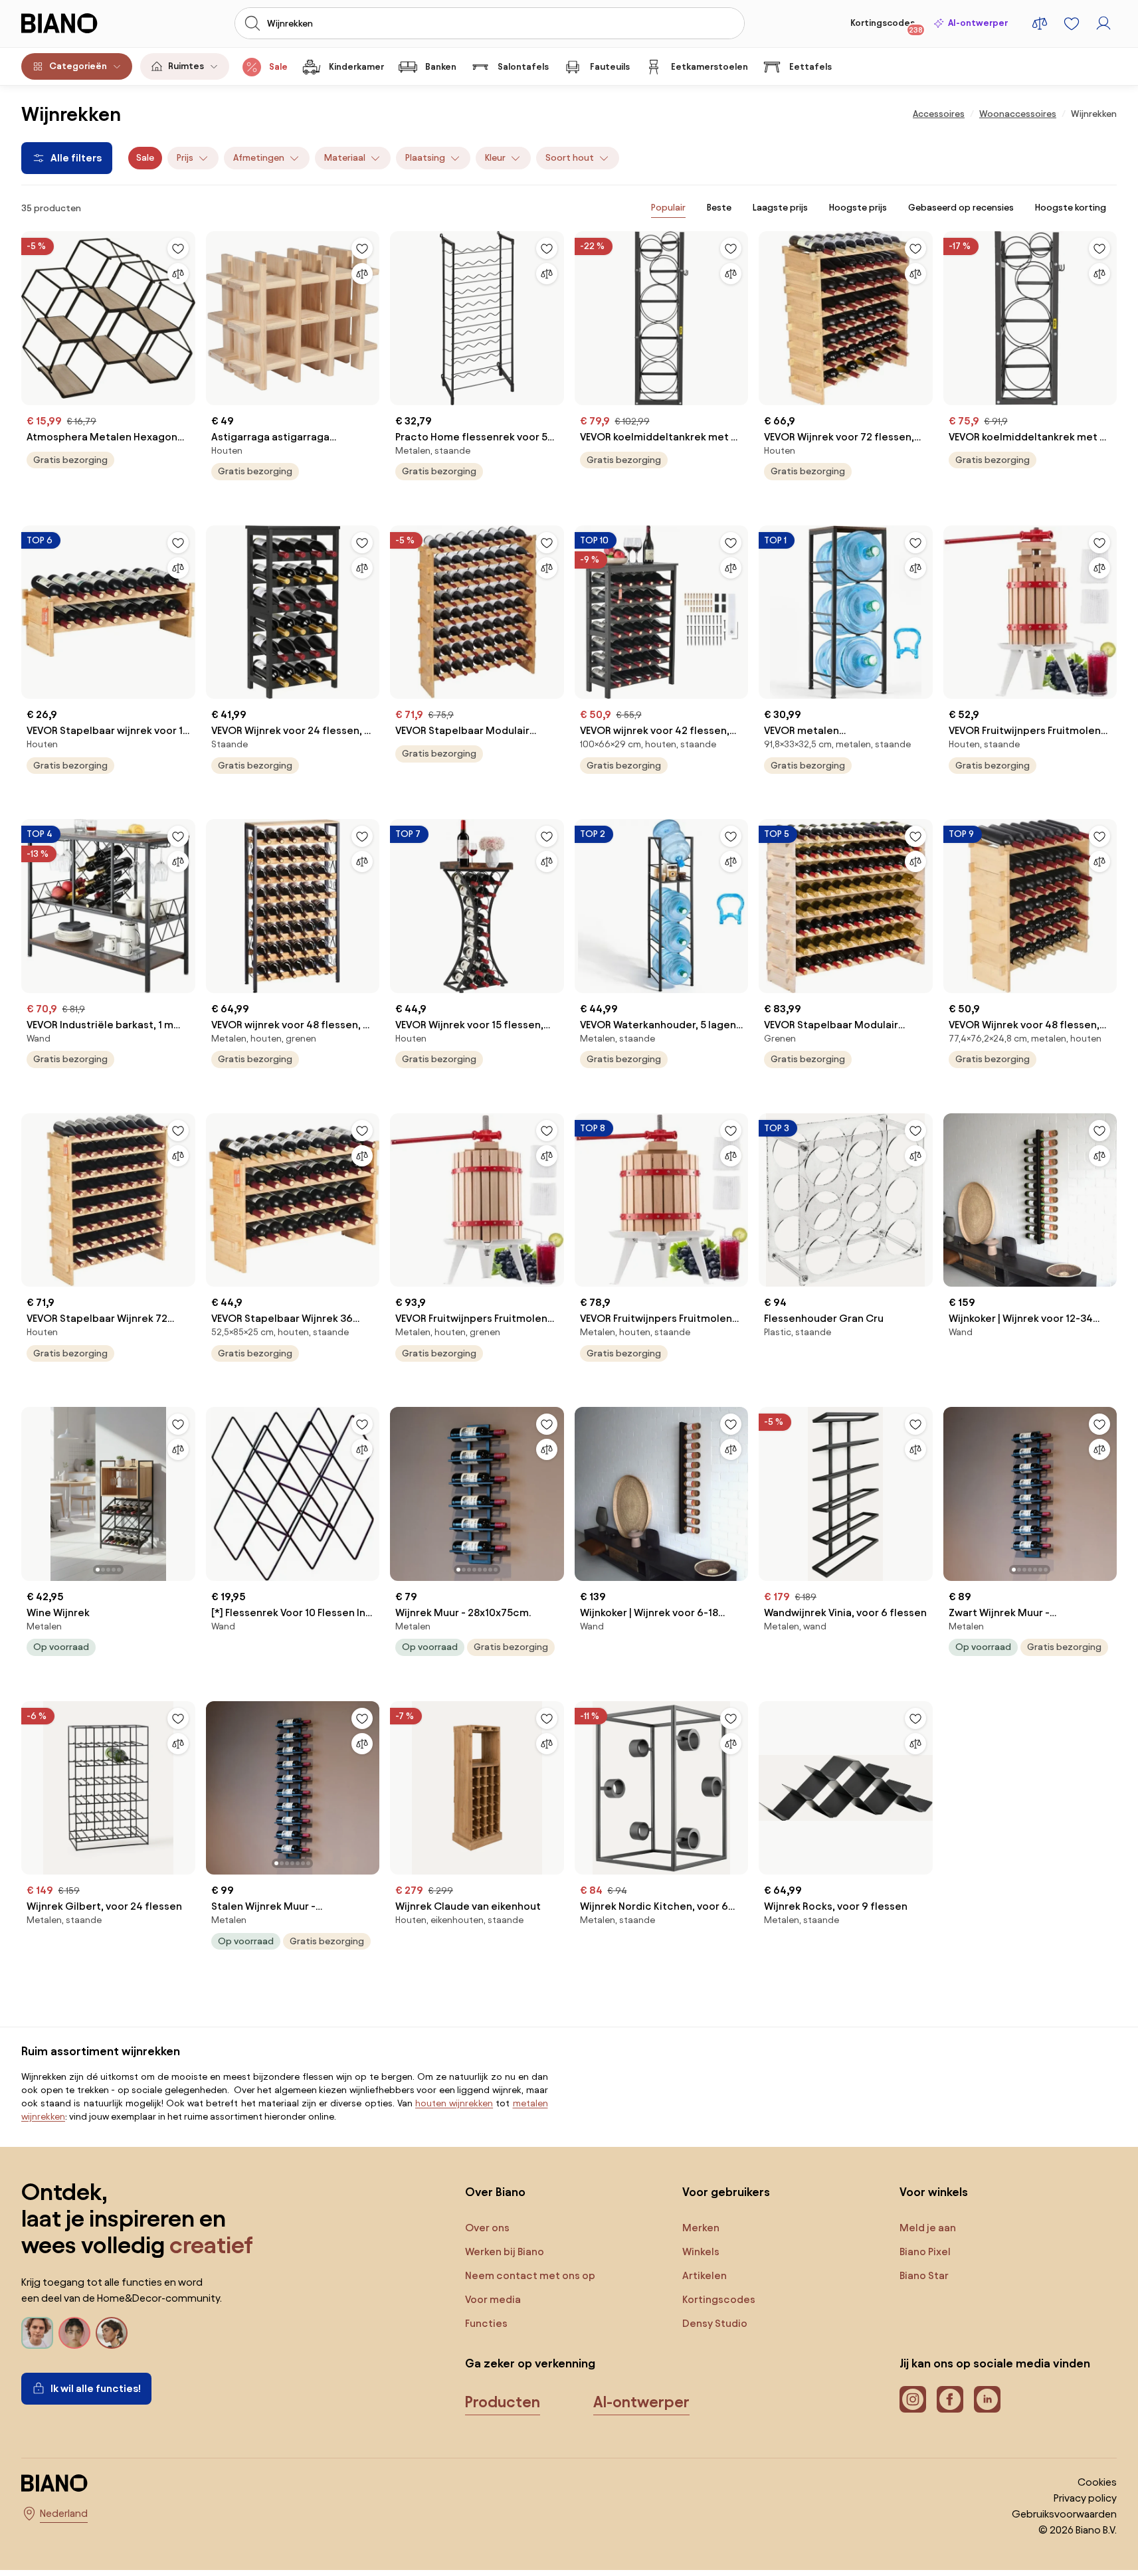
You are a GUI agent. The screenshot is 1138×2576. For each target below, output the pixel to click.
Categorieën (78, 66)
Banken (441, 67)
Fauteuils (610, 67)
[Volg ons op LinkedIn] (987, 2399)
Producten (503, 2402)
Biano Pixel (925, 2252)
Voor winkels (934, 2192)
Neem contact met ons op (530, 2275)
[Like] (178, 248)
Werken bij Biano (505, 2252)
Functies (486, 2323)
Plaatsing (425, 158)
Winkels (701, 2252)
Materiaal (345, 158)
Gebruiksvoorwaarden (1064, 2514)
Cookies (1097, 2482)
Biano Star (924, 2275)
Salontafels (523, 67)
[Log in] (1103, 23)
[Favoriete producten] (1072, 23)
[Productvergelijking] (1040, 23)
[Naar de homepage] (79, 23)
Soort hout (570, 158)
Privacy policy (1085, 2498)
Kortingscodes (887, 26)
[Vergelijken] (178, 274)
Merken (701, 2228)
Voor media (493, 2299)
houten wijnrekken (454, 2103)
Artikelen (705, 2275)
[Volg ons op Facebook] (950, 2399)
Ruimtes (186, 66)
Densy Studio (715, 2323)
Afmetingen (259, 158)
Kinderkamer (356, 67)
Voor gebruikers (726, 2192)
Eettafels (810, 67)
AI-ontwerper (978, 23)
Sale (278, 67)
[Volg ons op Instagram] (913, 2399)
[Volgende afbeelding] (185, 1490)
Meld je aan (928, 2228)
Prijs (185, 158)
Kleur (495, 158)
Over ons (487, 2228)
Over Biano (495, 2192)
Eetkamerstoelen (710, 67)
